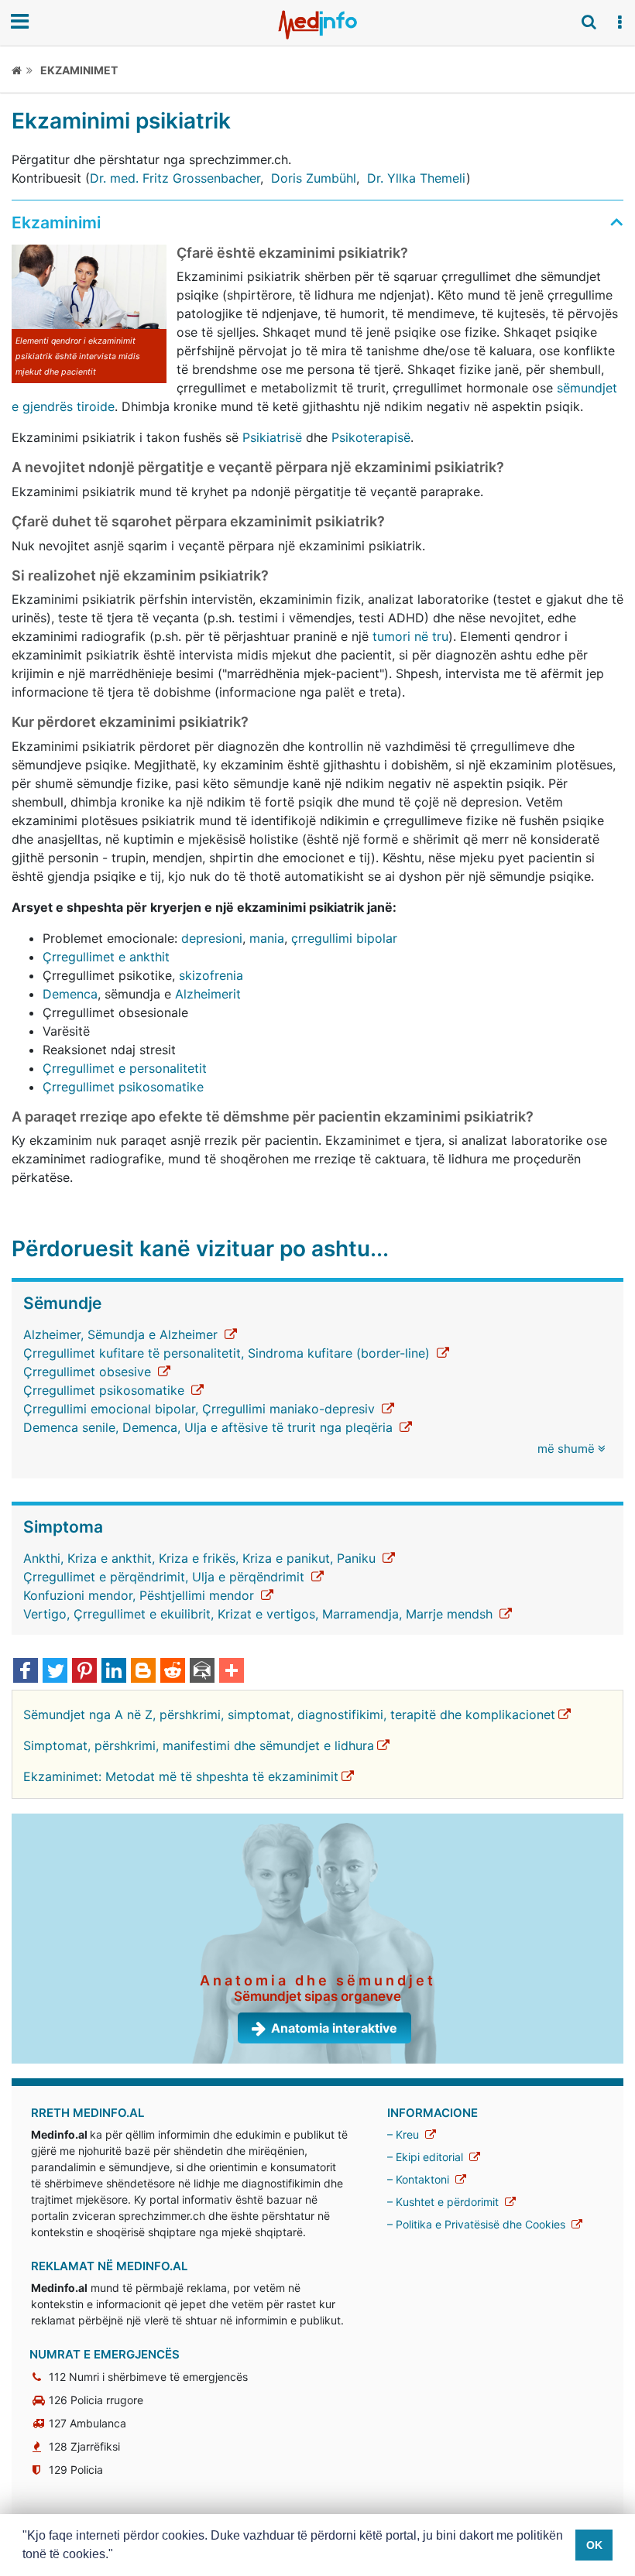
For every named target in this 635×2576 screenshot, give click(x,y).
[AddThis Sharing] (232, 1672)
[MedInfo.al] (317, 25)
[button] (620, 22)
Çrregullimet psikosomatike (123, 1087)
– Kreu (405, 2134)
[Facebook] (26, 1672)
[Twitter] (55, 1672)
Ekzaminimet (79, 70)
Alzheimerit (208, 994)
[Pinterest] (84, 1672)
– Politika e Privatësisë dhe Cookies (478, 2224)
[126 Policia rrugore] (41, 2400)
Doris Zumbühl (314, 178)
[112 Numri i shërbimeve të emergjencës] (41, 2377)
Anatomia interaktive (334, 2028)
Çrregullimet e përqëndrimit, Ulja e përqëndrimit (166, 1577)
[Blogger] (143, 1672)
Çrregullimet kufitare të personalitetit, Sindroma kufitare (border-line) (228, 1353)
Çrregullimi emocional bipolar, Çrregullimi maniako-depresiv (201, 1409)
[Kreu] (22, 70)
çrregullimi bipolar (344, 938)
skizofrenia (211, 975)
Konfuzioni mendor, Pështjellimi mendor (141, 1595)
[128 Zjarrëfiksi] (41, 2446)
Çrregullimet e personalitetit (125, 1068)
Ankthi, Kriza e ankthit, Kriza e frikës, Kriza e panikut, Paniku (201, 1558)
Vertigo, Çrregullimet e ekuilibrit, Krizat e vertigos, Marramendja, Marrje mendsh (260, 1614)
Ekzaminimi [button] (56, 223)
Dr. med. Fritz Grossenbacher (175, 178)
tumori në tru (410, 636)
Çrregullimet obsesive (89, 1372)
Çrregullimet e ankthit (106, 957)
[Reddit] (173, 1672)
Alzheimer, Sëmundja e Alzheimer (122, 1334)
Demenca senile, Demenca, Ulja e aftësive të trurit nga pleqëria (210, 1427)
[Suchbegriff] (589, 22)
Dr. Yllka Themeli (417, 178)
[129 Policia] (41, 2470)
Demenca (70, 994)
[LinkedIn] (114, 1672)
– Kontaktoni (420, 2179)
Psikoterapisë (371, 437)
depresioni (212, 938)
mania (267, 938)
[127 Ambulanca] (41, 2423)
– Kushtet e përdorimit (444, 2202)
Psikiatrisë (272, 437)
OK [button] (594, 2545)
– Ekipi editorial (427, 2157)
